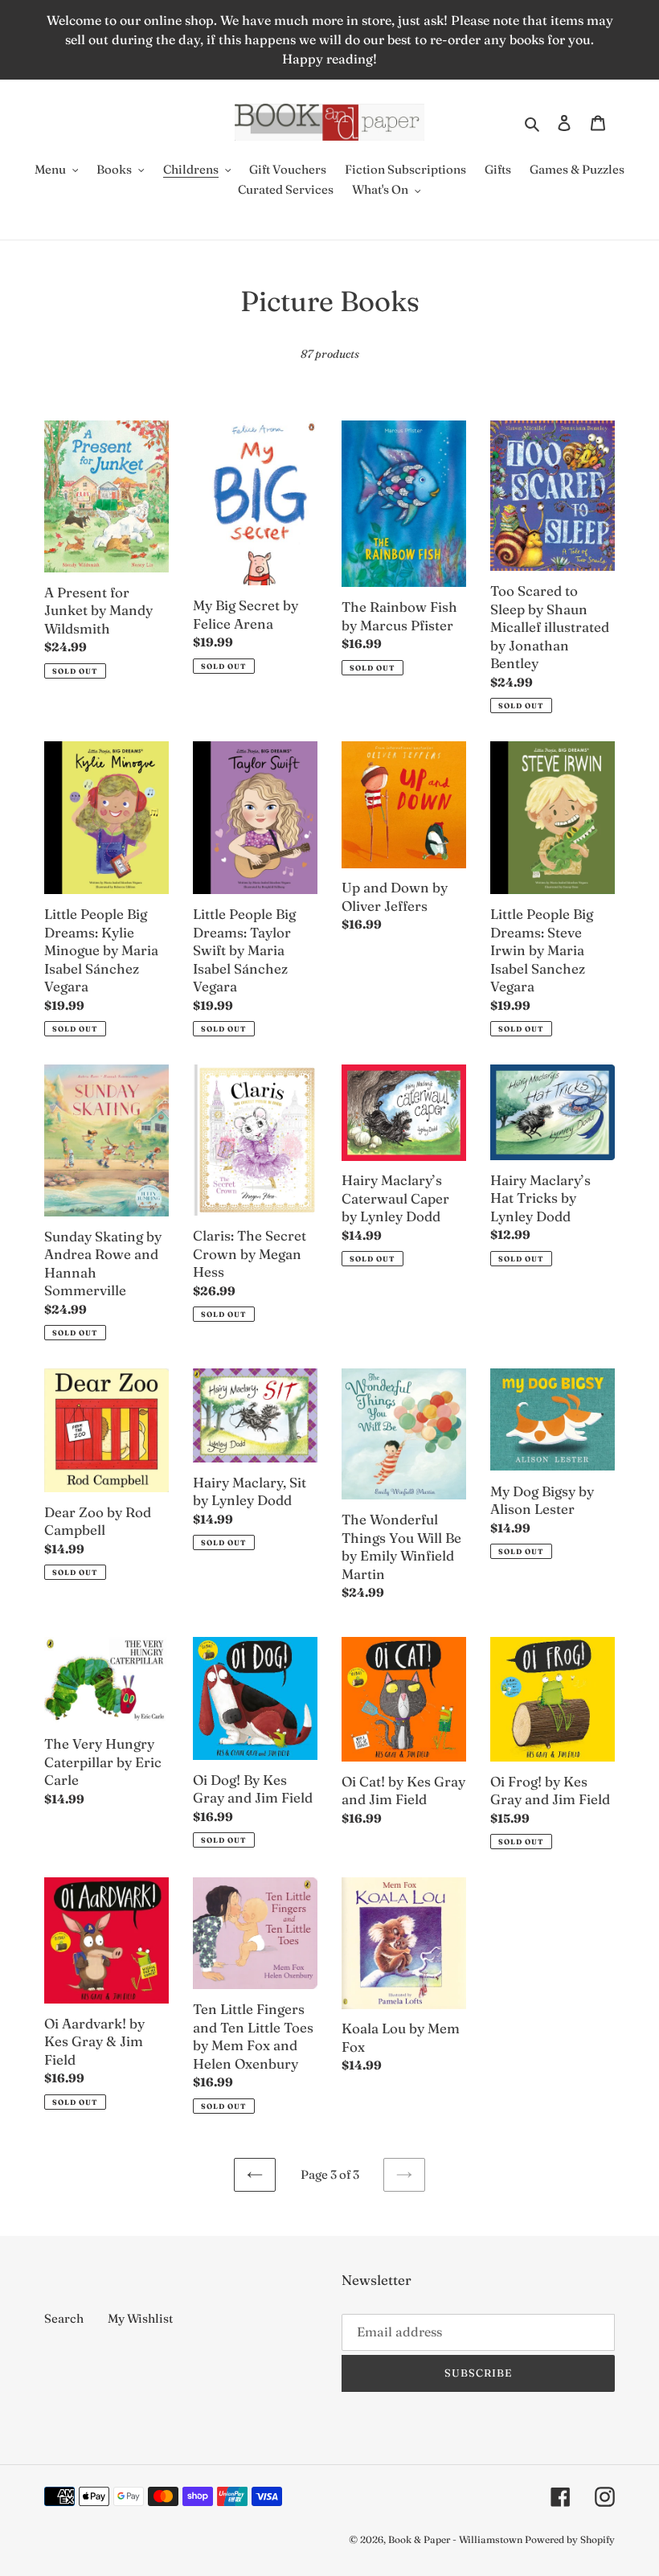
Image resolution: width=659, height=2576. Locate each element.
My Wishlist (140, 2318)
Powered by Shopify (570, 2539)
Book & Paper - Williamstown (455, 2539)
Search (64, 2318)
